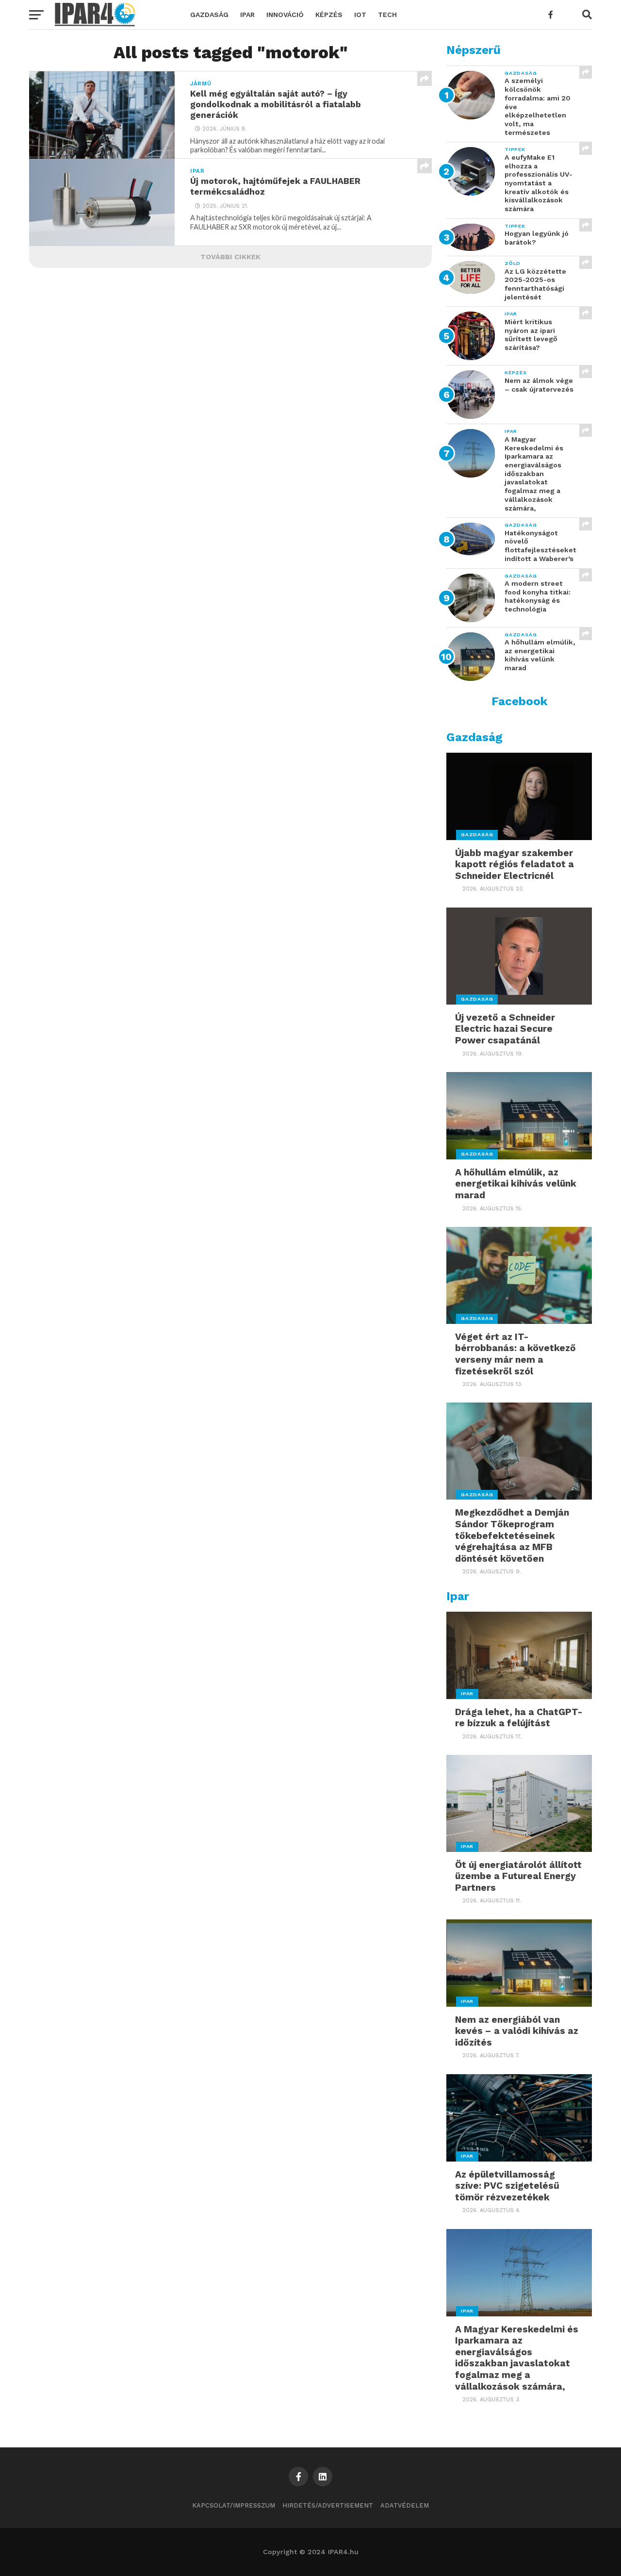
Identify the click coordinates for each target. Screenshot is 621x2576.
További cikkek (230, 257)
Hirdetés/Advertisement (328, 2505)
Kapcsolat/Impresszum (234, 2505)
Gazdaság (209, 15)
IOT (360, 15)
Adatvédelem (405, 2505)
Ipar (247, 15)
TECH (387, 15)
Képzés (329, 15)
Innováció (285, 15)
